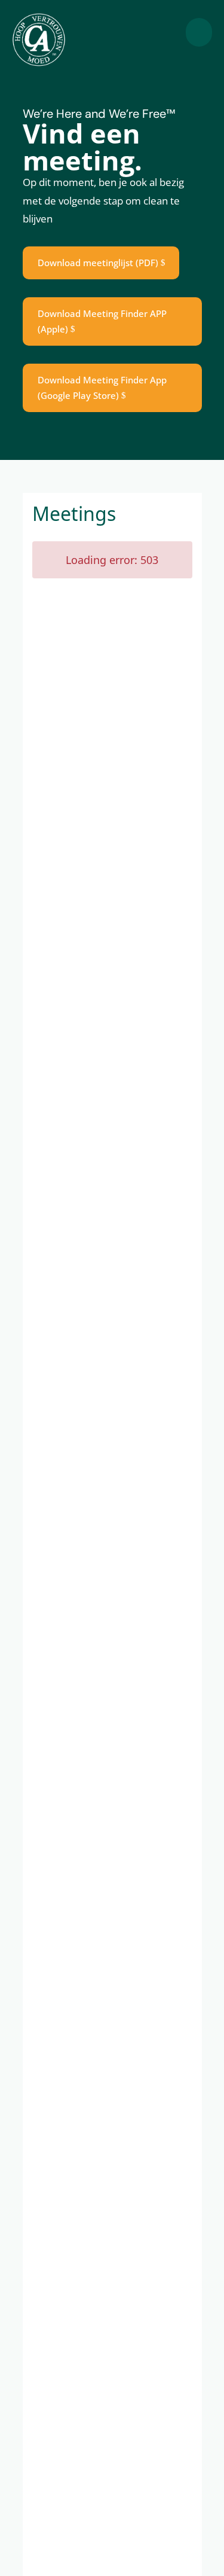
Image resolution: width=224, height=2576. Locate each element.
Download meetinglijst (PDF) (98, 263)
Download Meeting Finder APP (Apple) (102, 321)
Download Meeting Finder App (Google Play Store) (102, 388)
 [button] (199, 32)
